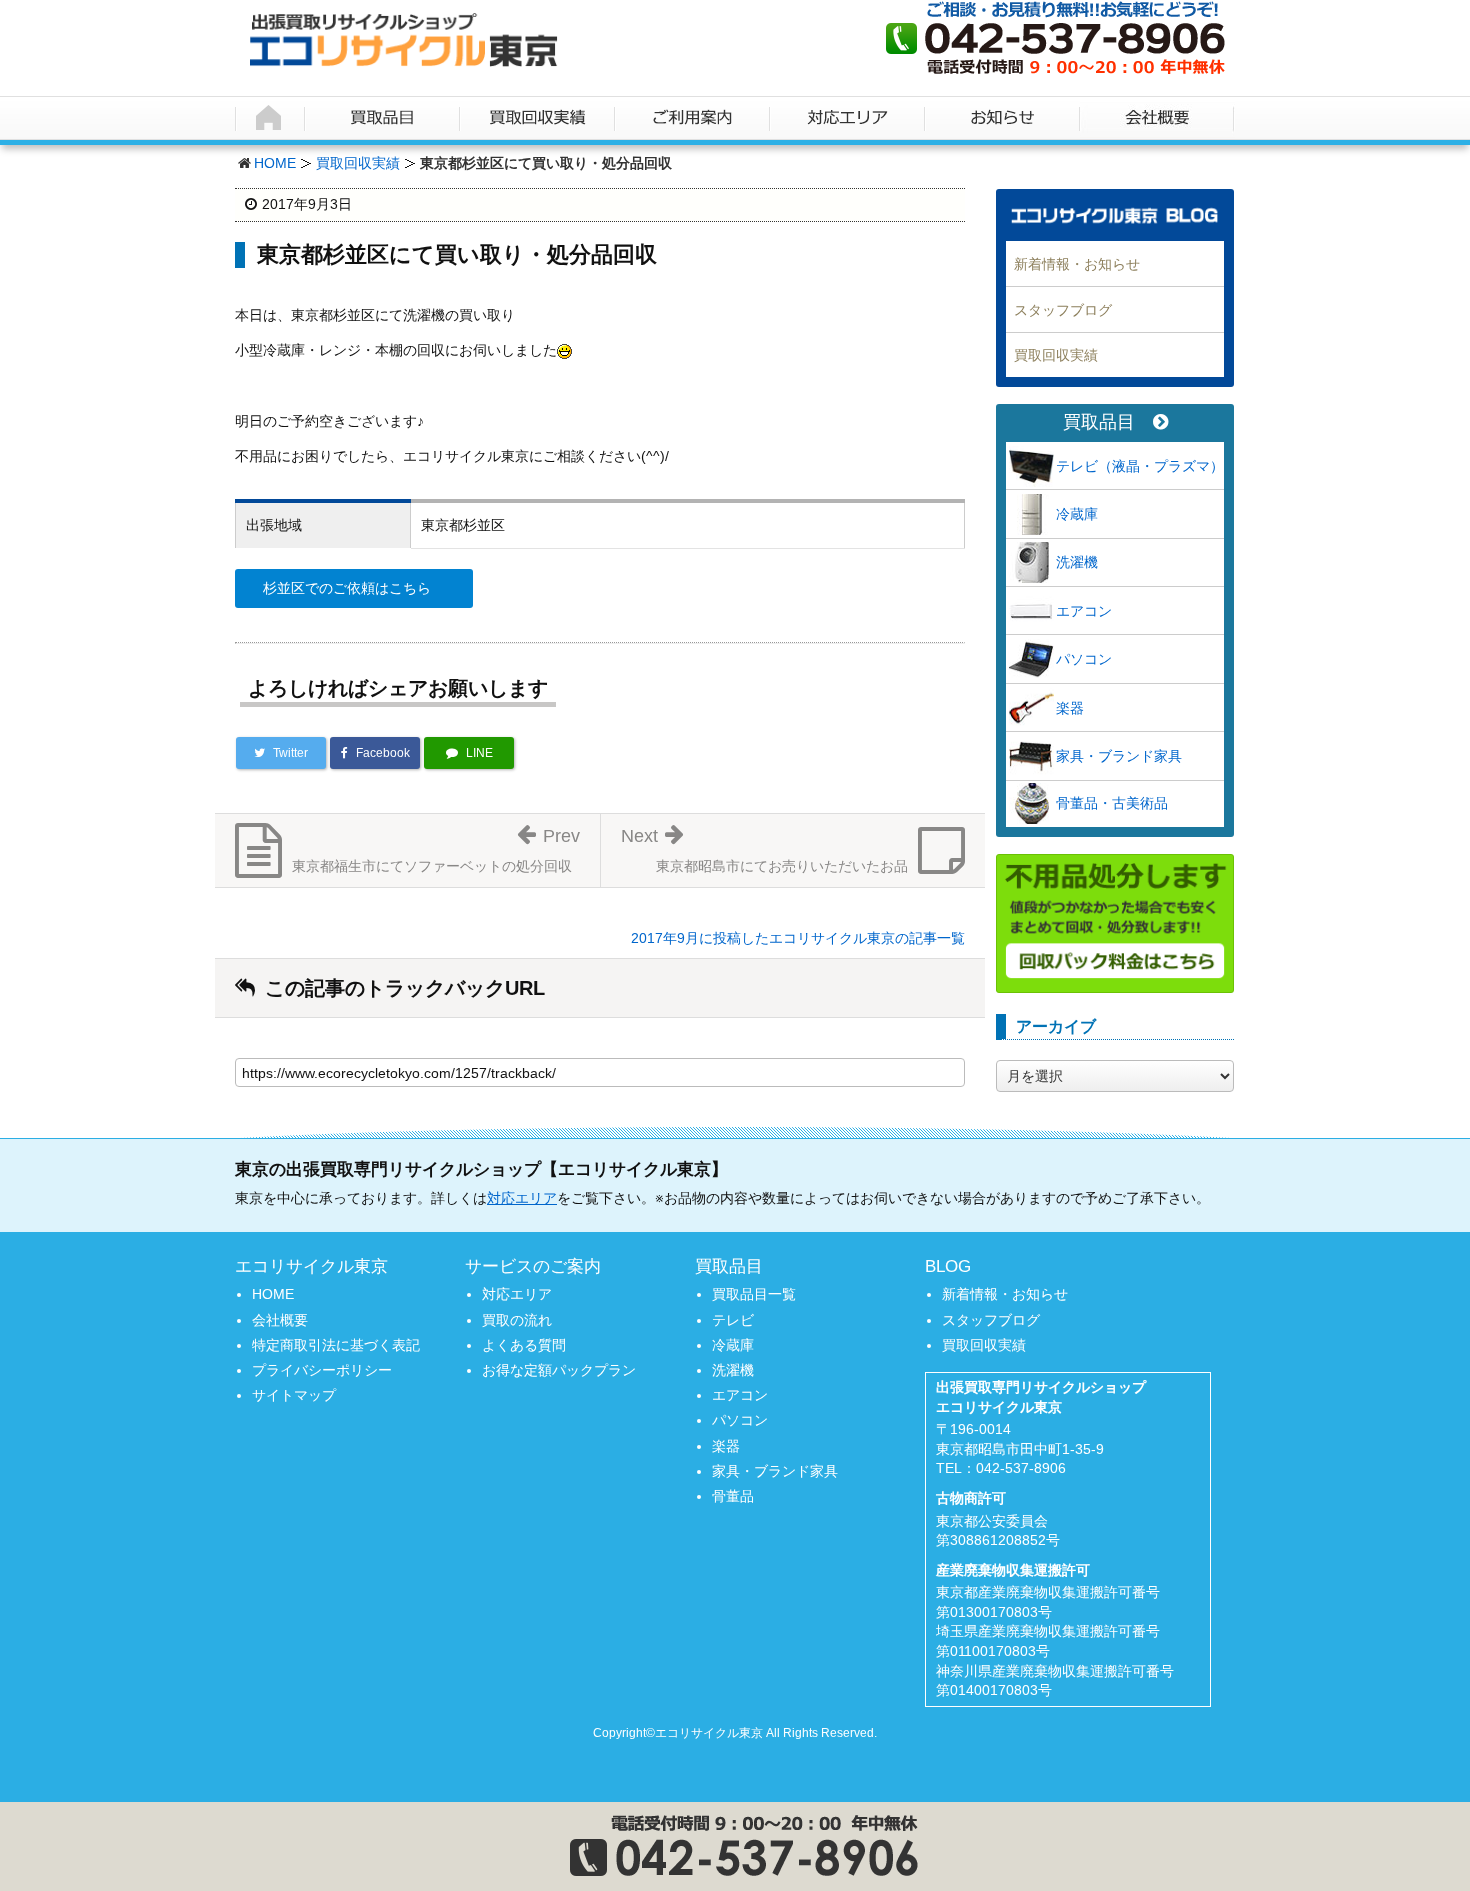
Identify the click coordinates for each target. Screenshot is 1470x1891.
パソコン (1084, 659)
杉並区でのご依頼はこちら (347, 588)
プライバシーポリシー (322, 1370)
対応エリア (522, 1198)
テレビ (733, 1320)
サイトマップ (294, 1395)
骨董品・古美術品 (1112, 803)
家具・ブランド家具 (1119, 756)
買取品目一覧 (754, 1294)
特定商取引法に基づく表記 (336, 1345)
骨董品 (733, 1496)
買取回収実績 (358, 163)
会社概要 (280, 1320)
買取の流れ (517, 1320)
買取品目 (1099, 422)
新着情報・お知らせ (1077, 264)
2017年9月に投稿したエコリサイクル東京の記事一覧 (798, 938)
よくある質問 (524, 1345)
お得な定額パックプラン (559, 1370)
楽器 (1070, 708)
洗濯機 (1077, 562)
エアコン (1084, 611)
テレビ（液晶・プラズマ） (1140, 466)
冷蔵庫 (1077, 514)
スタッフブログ (1063, 310)
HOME (275, 163)
